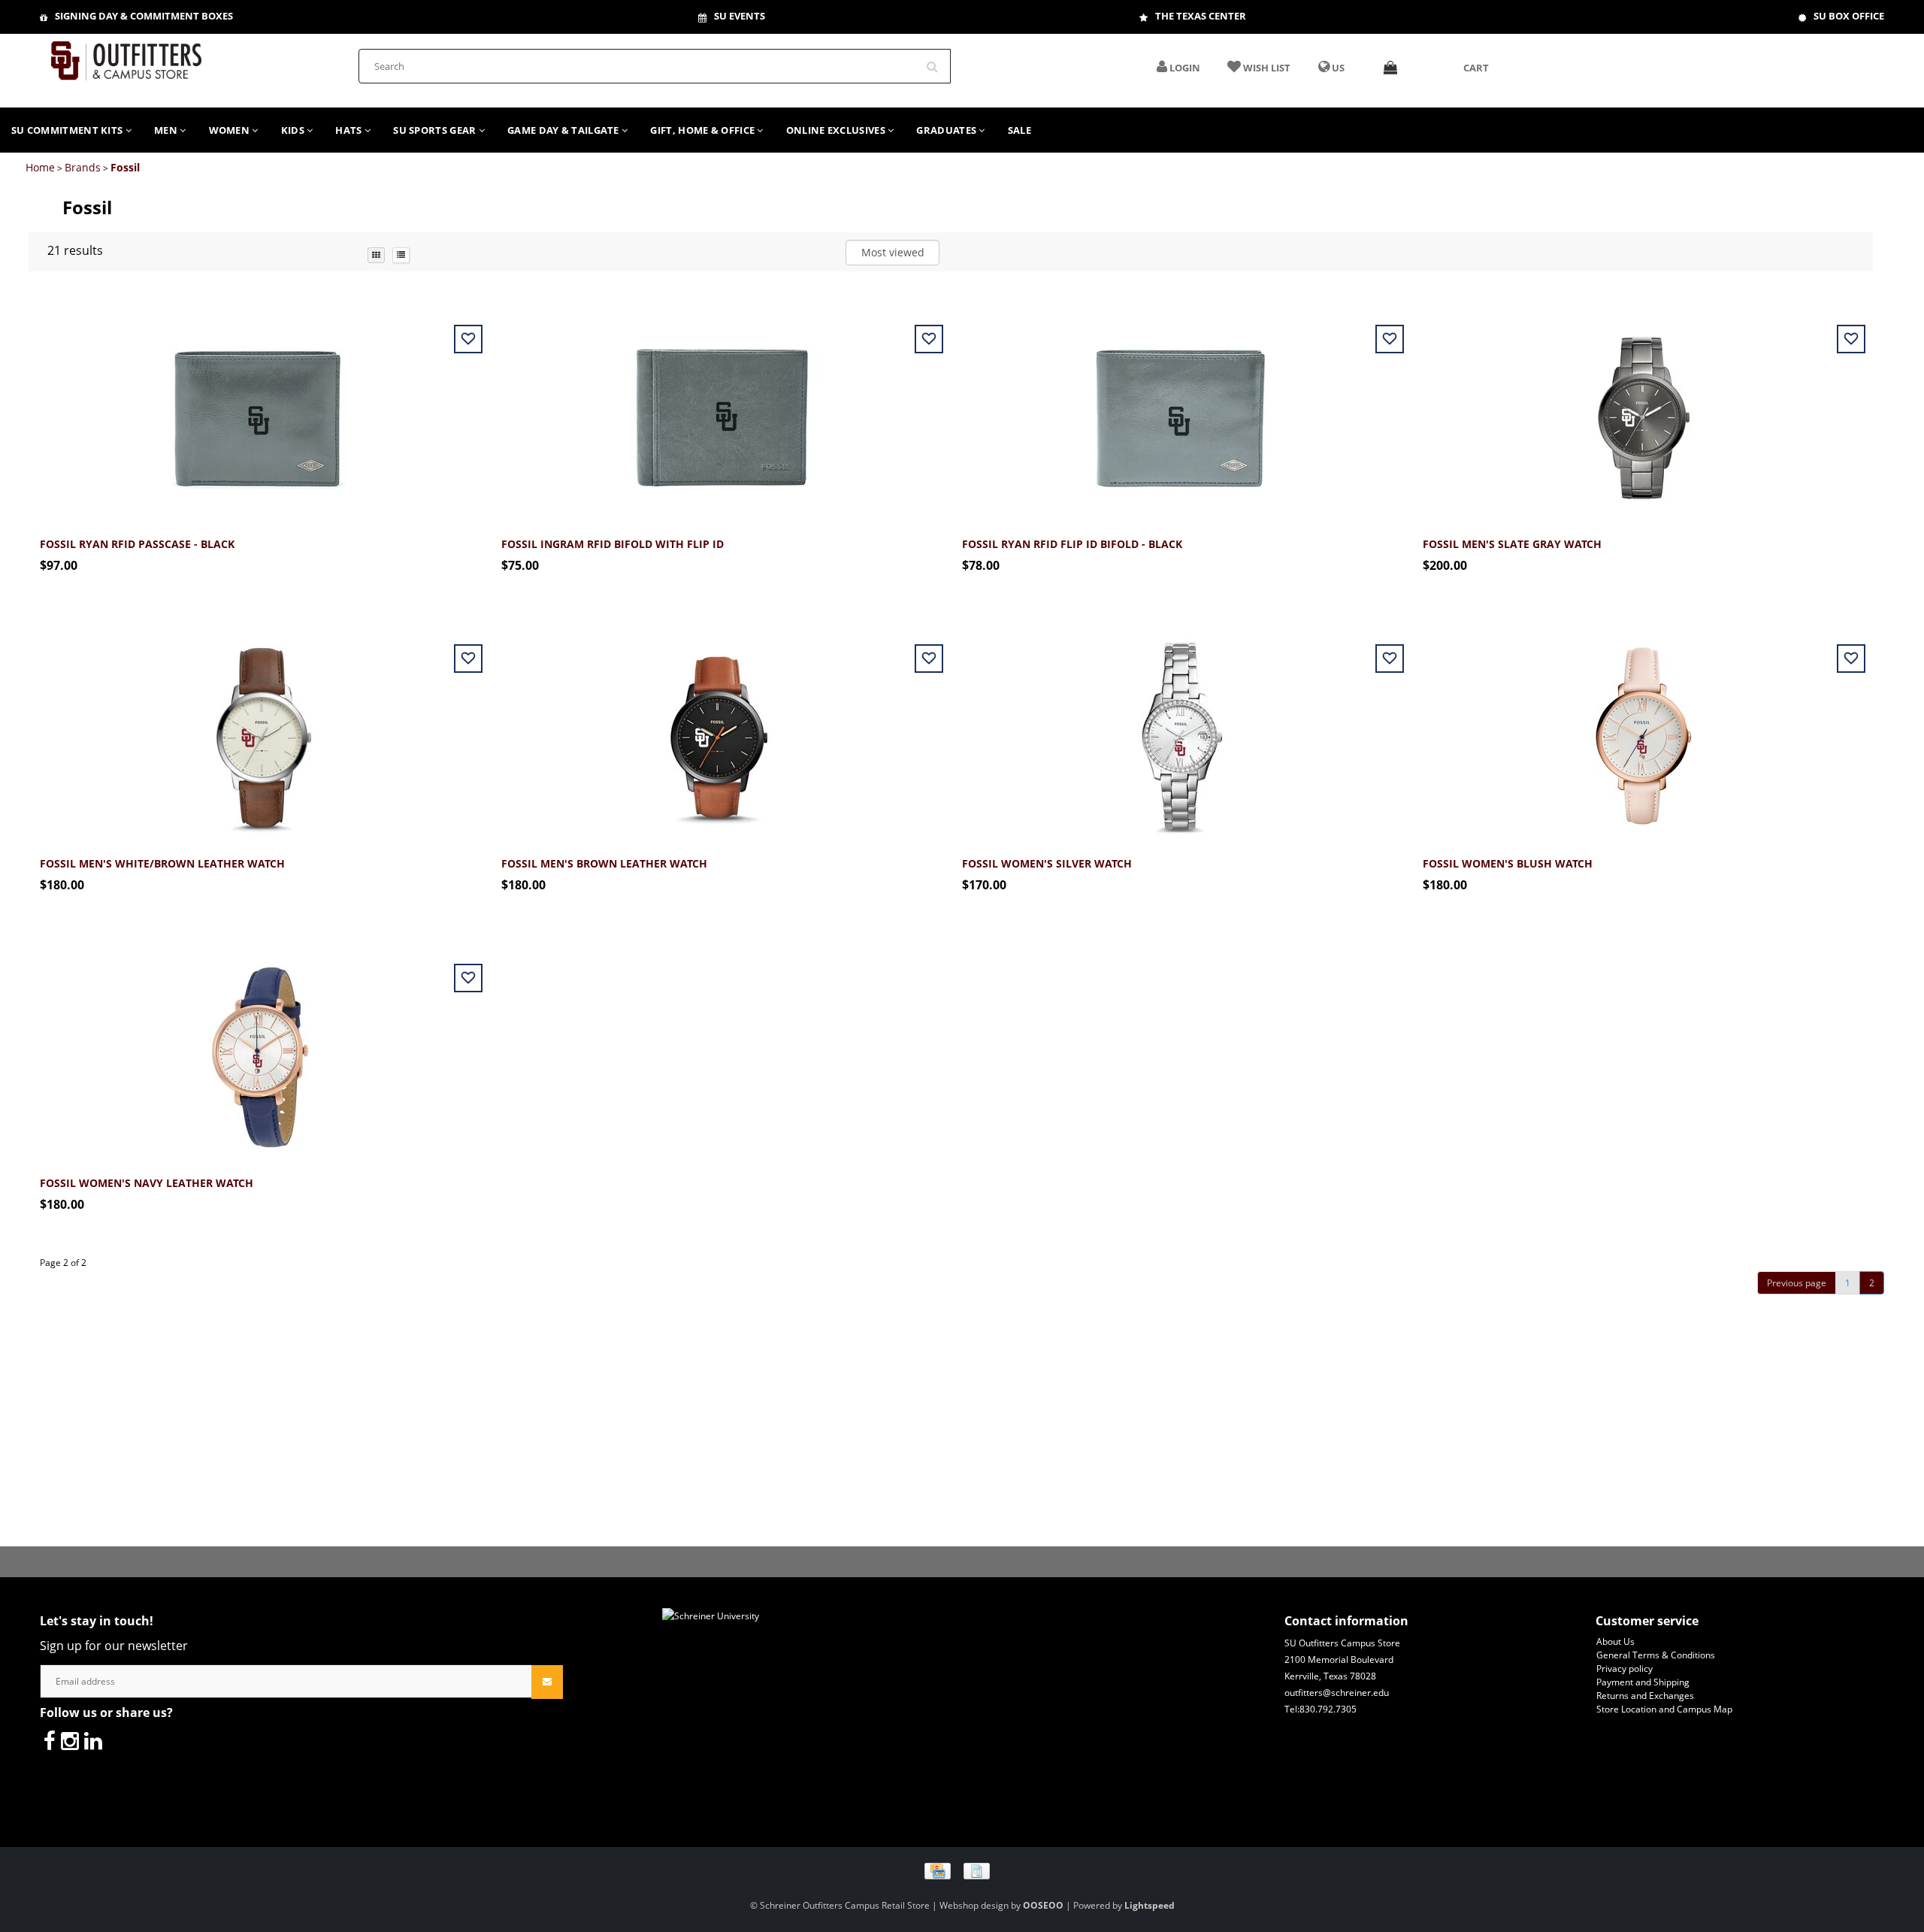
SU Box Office (1849, 16)
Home (40, 167)
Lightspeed (1150, 1905)
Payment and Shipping (1643, 1682)
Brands (83, 167)
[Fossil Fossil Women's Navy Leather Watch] (259, 1048)
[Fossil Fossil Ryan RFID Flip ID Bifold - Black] (1181, 409)
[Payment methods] (962, 1870)
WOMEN (231, 130)
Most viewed (893, 252)
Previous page (1797, 1283)
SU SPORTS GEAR (436, 130)
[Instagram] (70, 1740)
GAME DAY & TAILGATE (564, 130)
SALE (1019, 130)
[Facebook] (50, 1740)
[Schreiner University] (126, 56)
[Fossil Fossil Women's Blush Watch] (1642, 729)
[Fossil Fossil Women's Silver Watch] (1181, 729)
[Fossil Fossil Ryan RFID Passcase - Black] (259, 409)
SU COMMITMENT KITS (68, 130)
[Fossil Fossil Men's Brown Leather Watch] (720, 729)
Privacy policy (1625, 1669)
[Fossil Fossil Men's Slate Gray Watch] (1642, 409)
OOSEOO (1043, 1905)
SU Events (740, 16)
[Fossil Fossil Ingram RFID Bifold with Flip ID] (720, 409)
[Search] (937, 61)
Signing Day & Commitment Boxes (144, 16)
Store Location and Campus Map (1664, 1709)
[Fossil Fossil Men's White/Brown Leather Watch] (259, 729)
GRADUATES (947, 130)
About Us (1615, 1641)
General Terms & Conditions (1656, 1655)
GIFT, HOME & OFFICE (703, 130)
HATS (350, 130)
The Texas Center (1201, 16)
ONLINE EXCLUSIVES (837, 130)
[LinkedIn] (93, 1740)
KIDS (294, 130)
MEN (167, 130)
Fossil (125, 167)
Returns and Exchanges (1645, 1696)
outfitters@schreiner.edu (1337, 1693)
